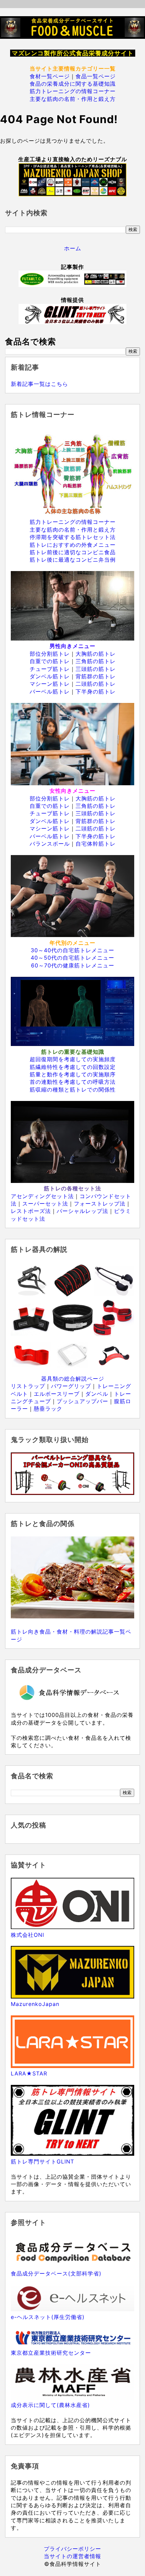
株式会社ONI (27, 1935)
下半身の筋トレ (96, 691)
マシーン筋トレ (50, 684)
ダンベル (97, 1394)
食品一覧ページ (96, 76)
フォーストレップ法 (100, 1204)
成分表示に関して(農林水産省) (50, 2405)
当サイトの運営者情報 (72, 2556)
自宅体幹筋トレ (96, 844)
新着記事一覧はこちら (39, 384)
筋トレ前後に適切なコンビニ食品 (73, 552)
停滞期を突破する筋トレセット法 (73, 537)
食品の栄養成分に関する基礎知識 (73, 84)
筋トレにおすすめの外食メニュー (73, 545)
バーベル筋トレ (50, 691)
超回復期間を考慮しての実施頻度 (73, 1059)
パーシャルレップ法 (82, 1211)
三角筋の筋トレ (96, 661)
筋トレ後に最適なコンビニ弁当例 (73, 560)
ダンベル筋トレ (50, 676)
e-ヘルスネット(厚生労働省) (48, 2317)
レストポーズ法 (31, 1211)
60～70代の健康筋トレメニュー (73, 965)
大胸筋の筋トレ (96, 654)
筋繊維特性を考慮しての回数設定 (73, 1067)
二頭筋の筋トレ (96, 684)
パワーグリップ (71, 1386)
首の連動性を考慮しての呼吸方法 (73, 1082)
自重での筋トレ (50, 661)
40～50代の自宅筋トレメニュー (72, 958)
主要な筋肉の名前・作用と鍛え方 (73, 99)
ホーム (73, 248)
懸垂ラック (48, 1409)
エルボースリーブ (57, 1394)
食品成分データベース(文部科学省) (56, 2273)
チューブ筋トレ (50, 669)
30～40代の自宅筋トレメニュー (72, 950)
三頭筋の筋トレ (96, 669)
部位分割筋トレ (50, 654)
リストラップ (28, 1386)
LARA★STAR (29, 2073)
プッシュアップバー (82, 1401)
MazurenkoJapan (35, 2004)
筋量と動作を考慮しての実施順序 (73, 1074)
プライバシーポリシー (72, 2549)
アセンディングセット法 (42, 1196)
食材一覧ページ (50, 76)
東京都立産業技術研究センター (51, 2353)
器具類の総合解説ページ (73, 1379)
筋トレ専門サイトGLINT (42, 2161)
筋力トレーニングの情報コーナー (73, 91)
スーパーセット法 (45, 1204)
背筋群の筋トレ (96, 676)
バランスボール (50, 844)
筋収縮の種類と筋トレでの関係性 (73, 1089)
